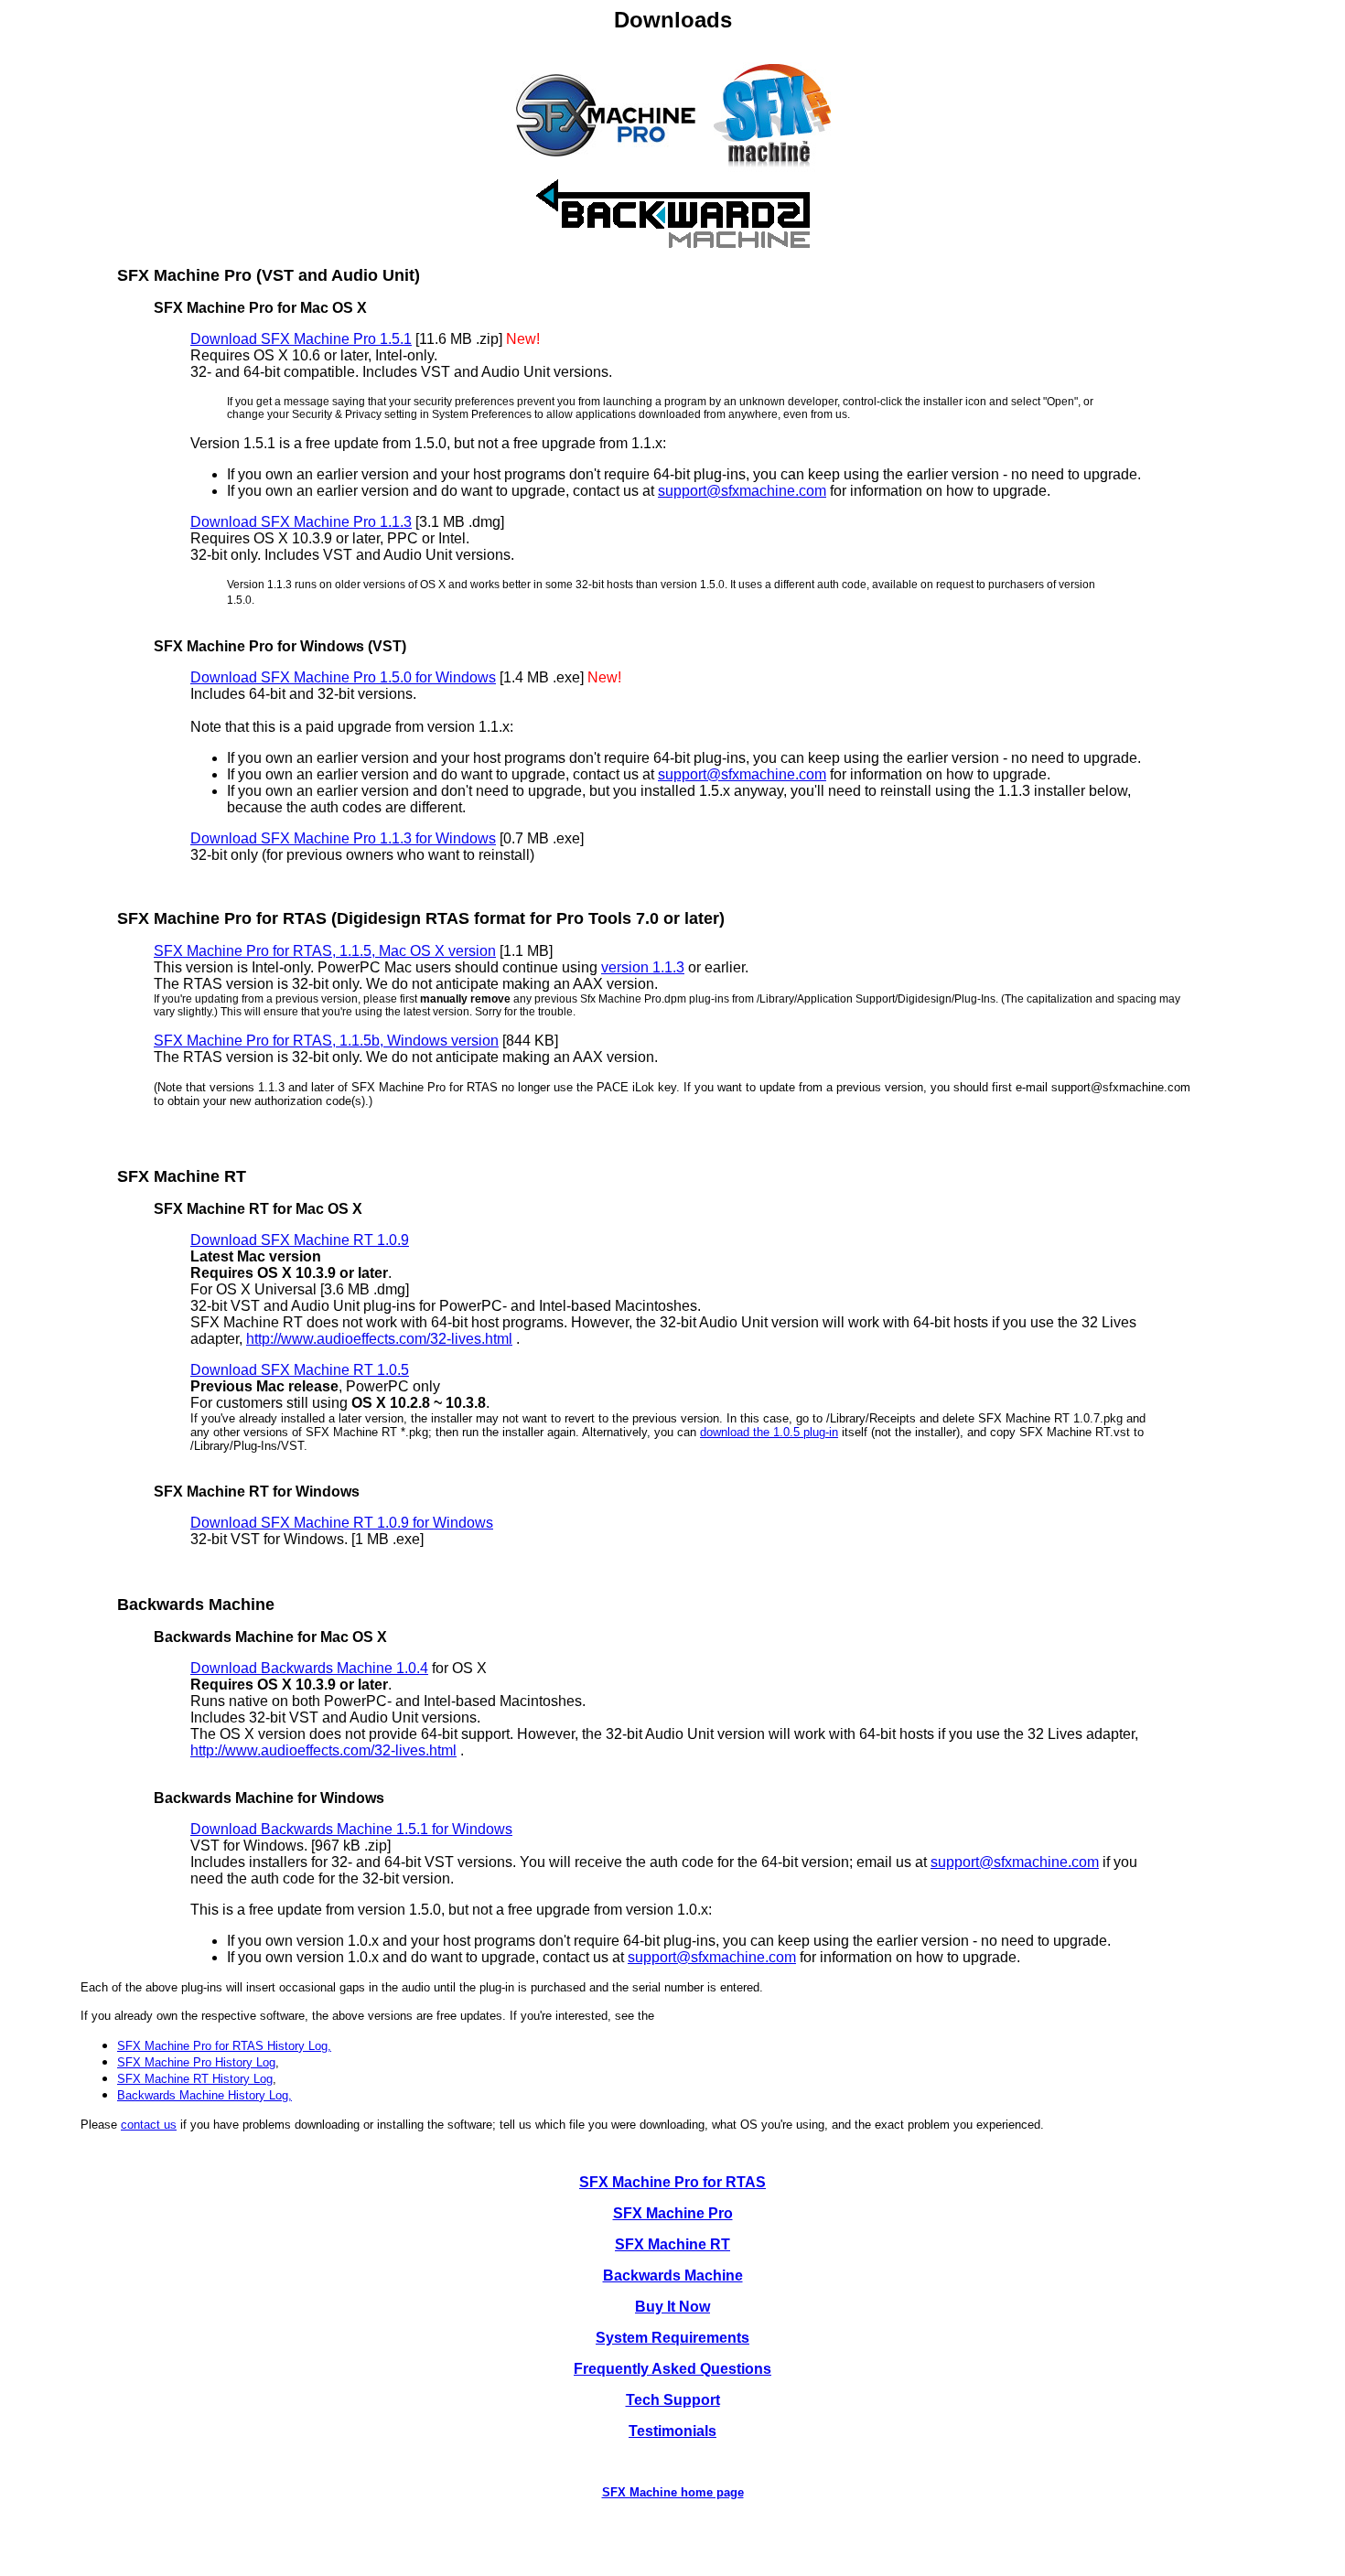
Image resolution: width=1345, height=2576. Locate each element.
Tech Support (673, 2400)
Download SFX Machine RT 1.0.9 (300, 1240)
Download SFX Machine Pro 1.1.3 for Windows (343, 838)
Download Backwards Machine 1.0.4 (309, 1668)
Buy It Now (672, 2307)
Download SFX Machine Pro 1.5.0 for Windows (343, 677)
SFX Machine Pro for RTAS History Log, (224, 2046)
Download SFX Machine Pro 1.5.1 (301, 339)
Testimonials (672, 2431)
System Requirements (672, 2338)
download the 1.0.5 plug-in (769, 1432)
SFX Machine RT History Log (195, 2079)
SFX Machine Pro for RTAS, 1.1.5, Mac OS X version (325, 951)
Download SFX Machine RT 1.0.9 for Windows (342, 1523)
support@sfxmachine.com (742, 491)
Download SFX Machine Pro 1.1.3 (301, 522)
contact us (149, 2125)
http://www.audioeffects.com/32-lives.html (379, 1339)
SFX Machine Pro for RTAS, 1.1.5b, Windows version (326, 1041)
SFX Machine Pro (673, 2213)
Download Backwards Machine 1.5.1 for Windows (351, 1829)
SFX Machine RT (672, 2244)
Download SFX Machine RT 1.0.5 (300, 1370)
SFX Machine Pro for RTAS (672, 2182)
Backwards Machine (673, 2275)
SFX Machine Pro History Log (196, 2062)
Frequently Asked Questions (672, 2369)
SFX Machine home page (673, 2492)
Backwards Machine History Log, (204, 2095)
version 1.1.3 (643, 967)
